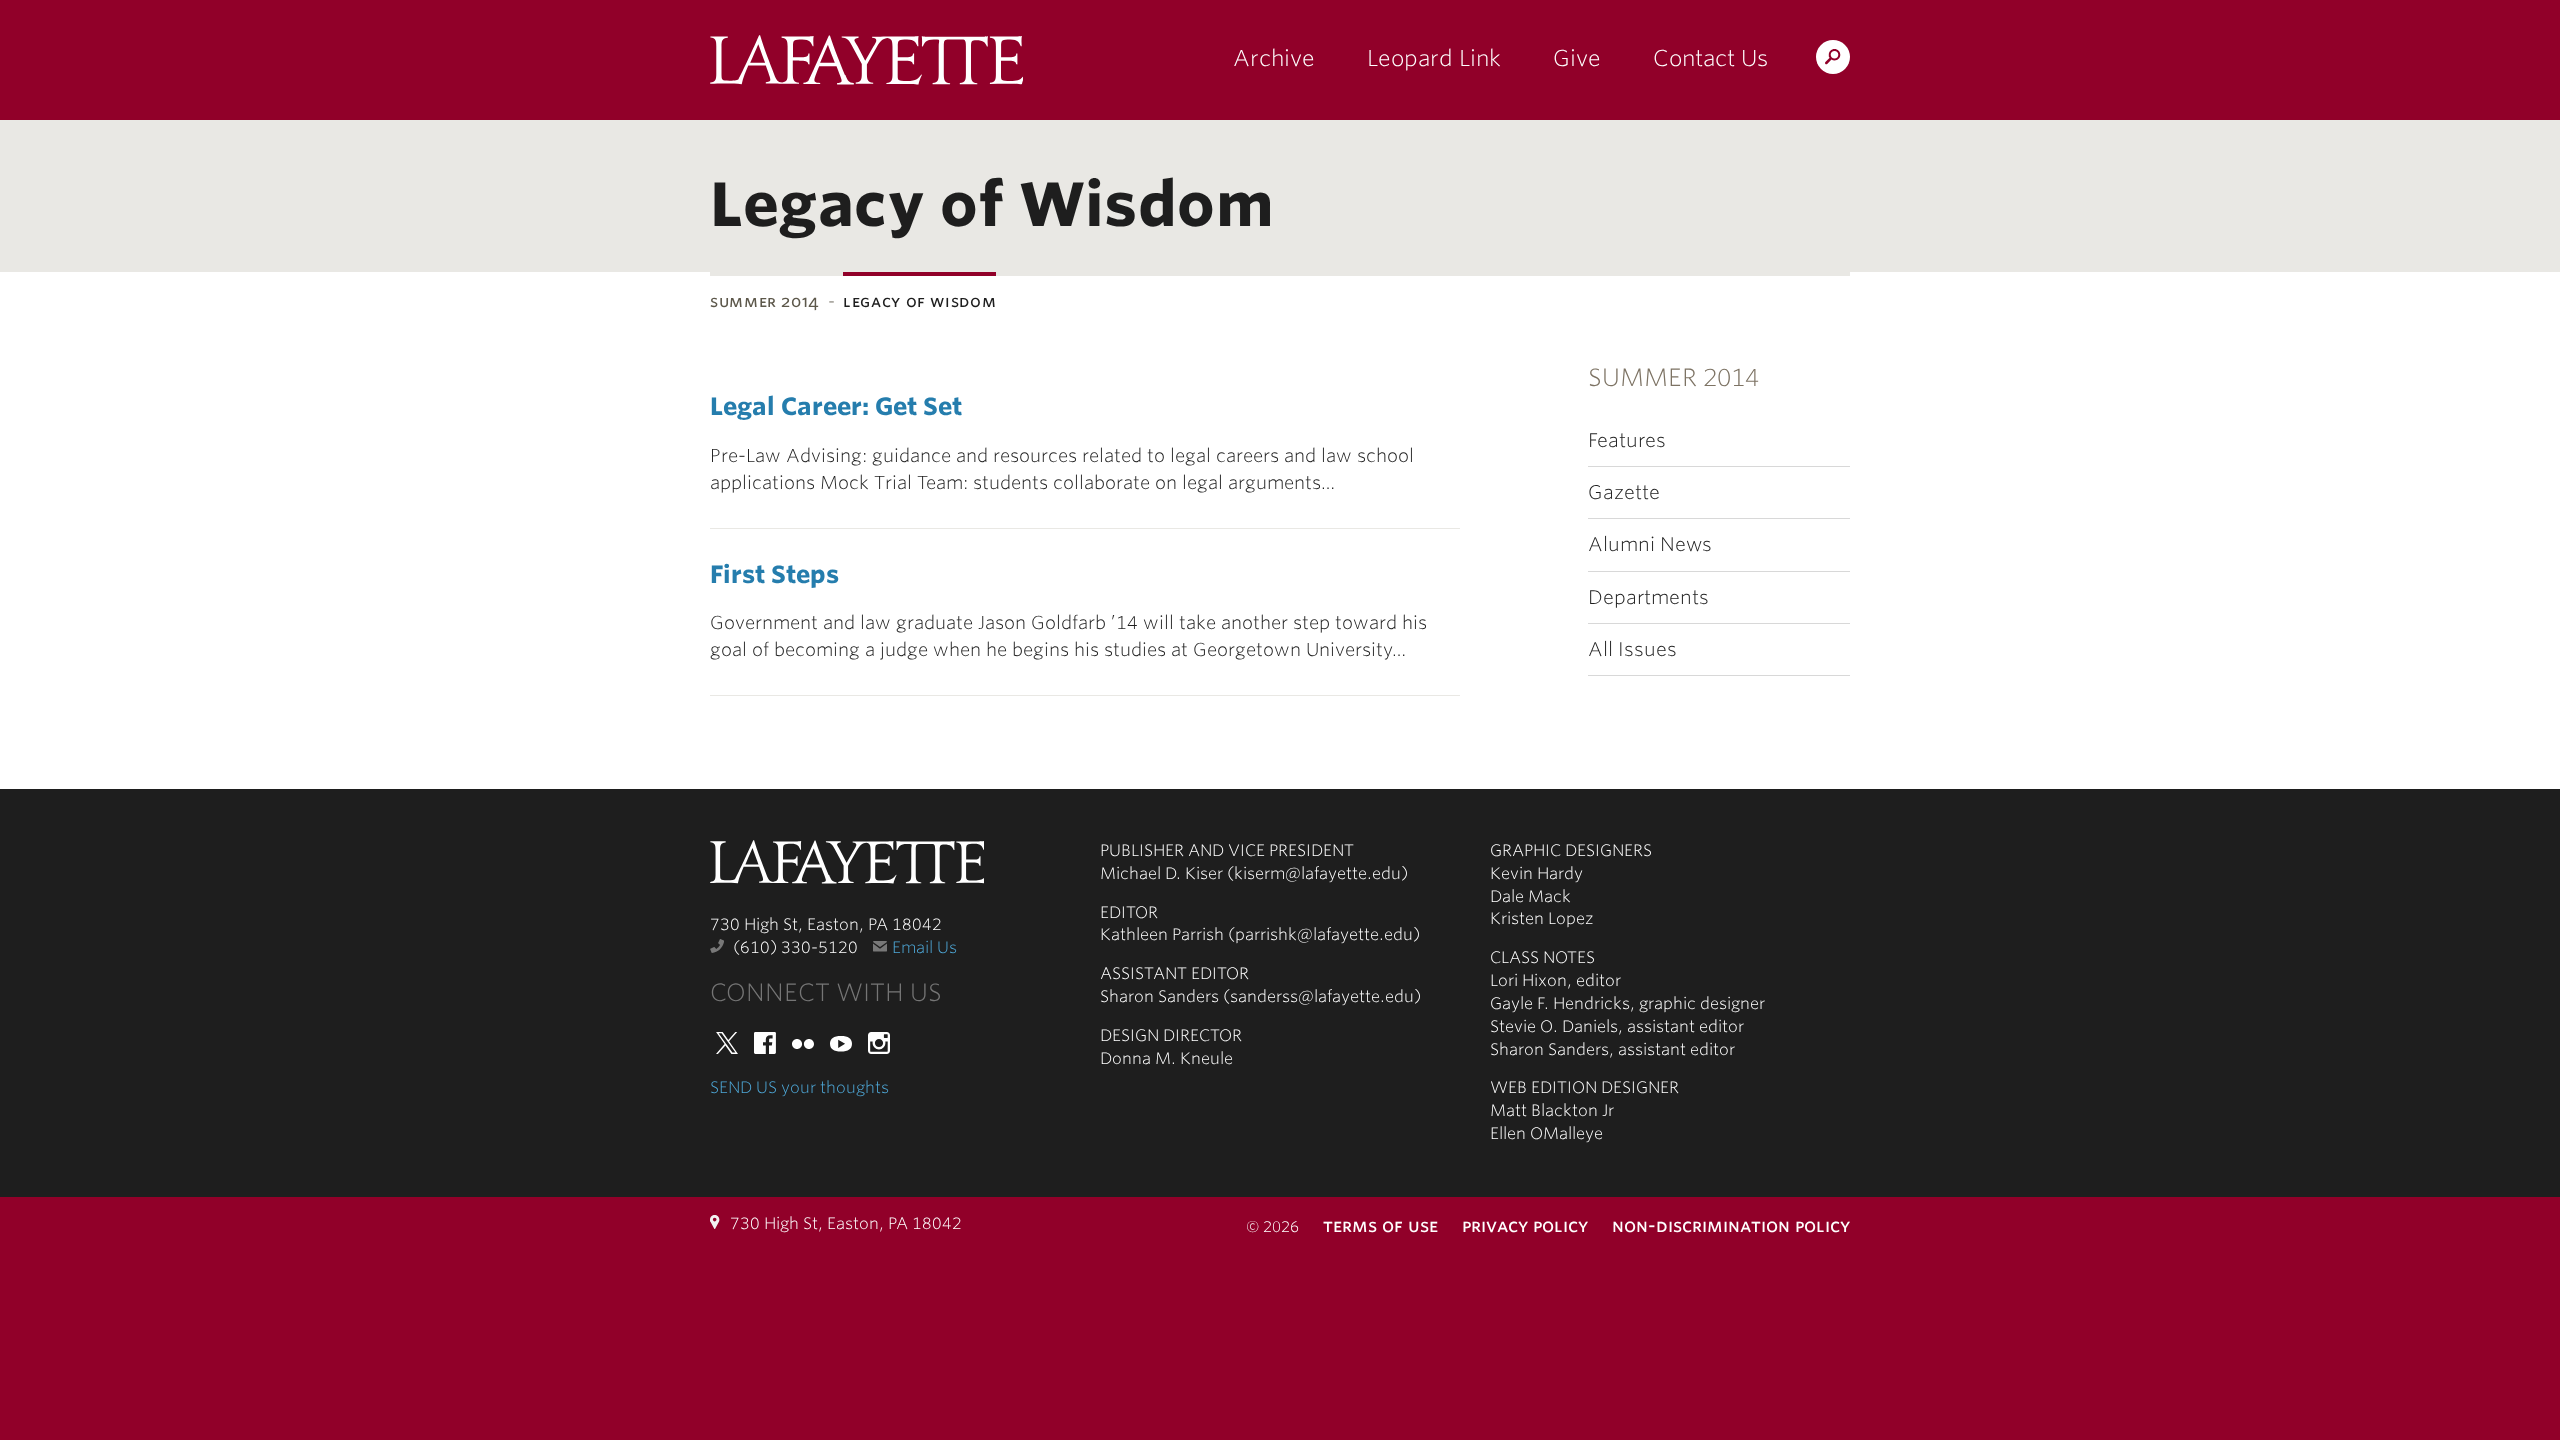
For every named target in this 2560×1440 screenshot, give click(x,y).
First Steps (774, 574)
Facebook (765, 1043)
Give (1577, 58)
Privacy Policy (1525, 1225)
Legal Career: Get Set (836, 406)
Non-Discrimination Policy (1731, 1225)
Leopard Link (1434, 58)
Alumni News (1650, 544)
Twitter (727, 1043)
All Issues (1632, 649)
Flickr (803, 1043)
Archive (1274, 58)
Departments (1648, 597)
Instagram (879, 1043)
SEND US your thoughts (799, 1087)
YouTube (841, 1043)
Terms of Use (1380, 1225)
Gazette (1624, 492)
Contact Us (1710, 58)
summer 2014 (765, 301)
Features (1627, 440)
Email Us (924, 947)
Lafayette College (847, 868)
